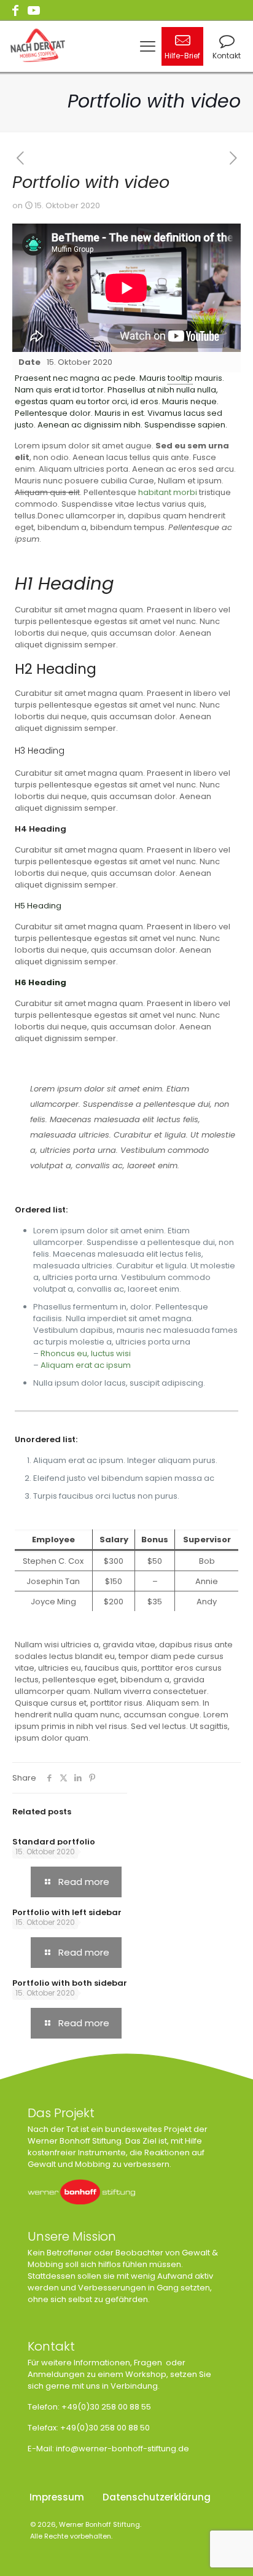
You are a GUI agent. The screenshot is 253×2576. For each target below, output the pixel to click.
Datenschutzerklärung (157, 2497)
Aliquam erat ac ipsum (86, 1365)
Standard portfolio (54, 1842)
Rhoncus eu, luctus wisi (86, 1353)
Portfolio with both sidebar (70, 1983)
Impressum (57, 2497)
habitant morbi (168, 492)
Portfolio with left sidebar (67, 1912)
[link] (81, 2192)
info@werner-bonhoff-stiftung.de (123, 2449)
